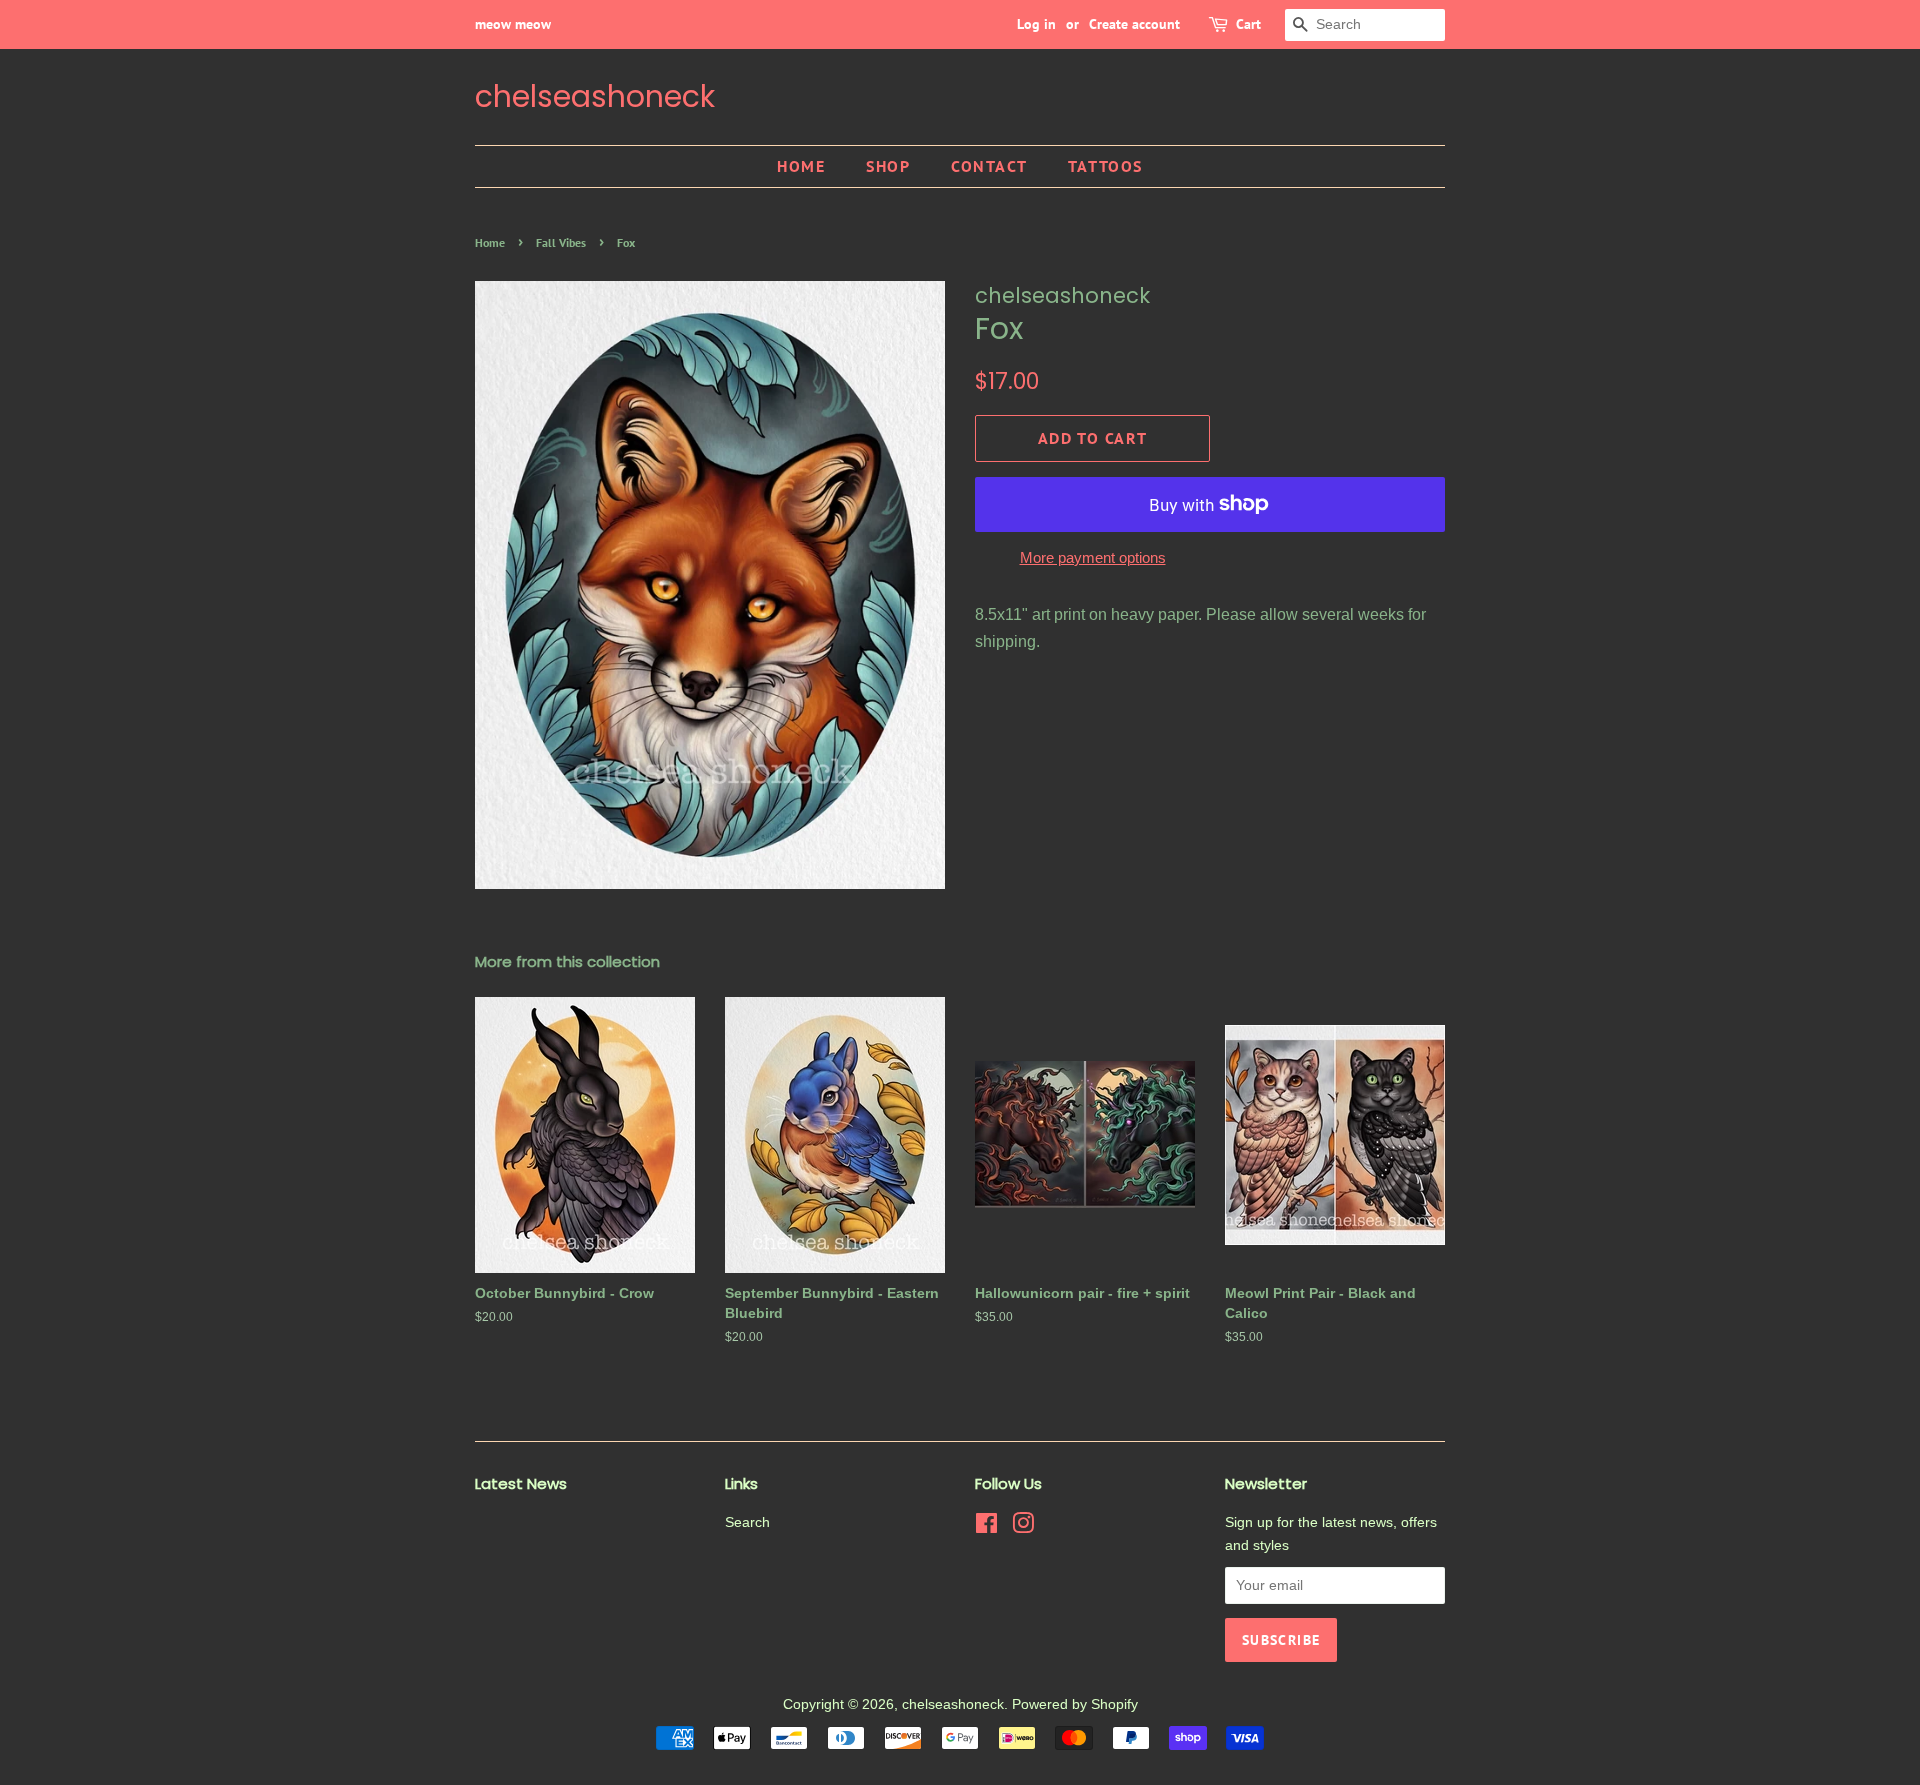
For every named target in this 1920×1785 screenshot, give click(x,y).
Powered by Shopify (1075, 1704)
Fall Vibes (561, 242)
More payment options (1093, 557)
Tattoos (1105, 166)
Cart (1248, 24)
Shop (888, 166)
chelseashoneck (595, 97)
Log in (1036, 24)
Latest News (521, 1483)
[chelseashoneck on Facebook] (986, 1527)
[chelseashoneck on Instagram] (1023, 1527)
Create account (1134, 24)
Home (801, 166)
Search (747, 1522)
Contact (989, 166)
